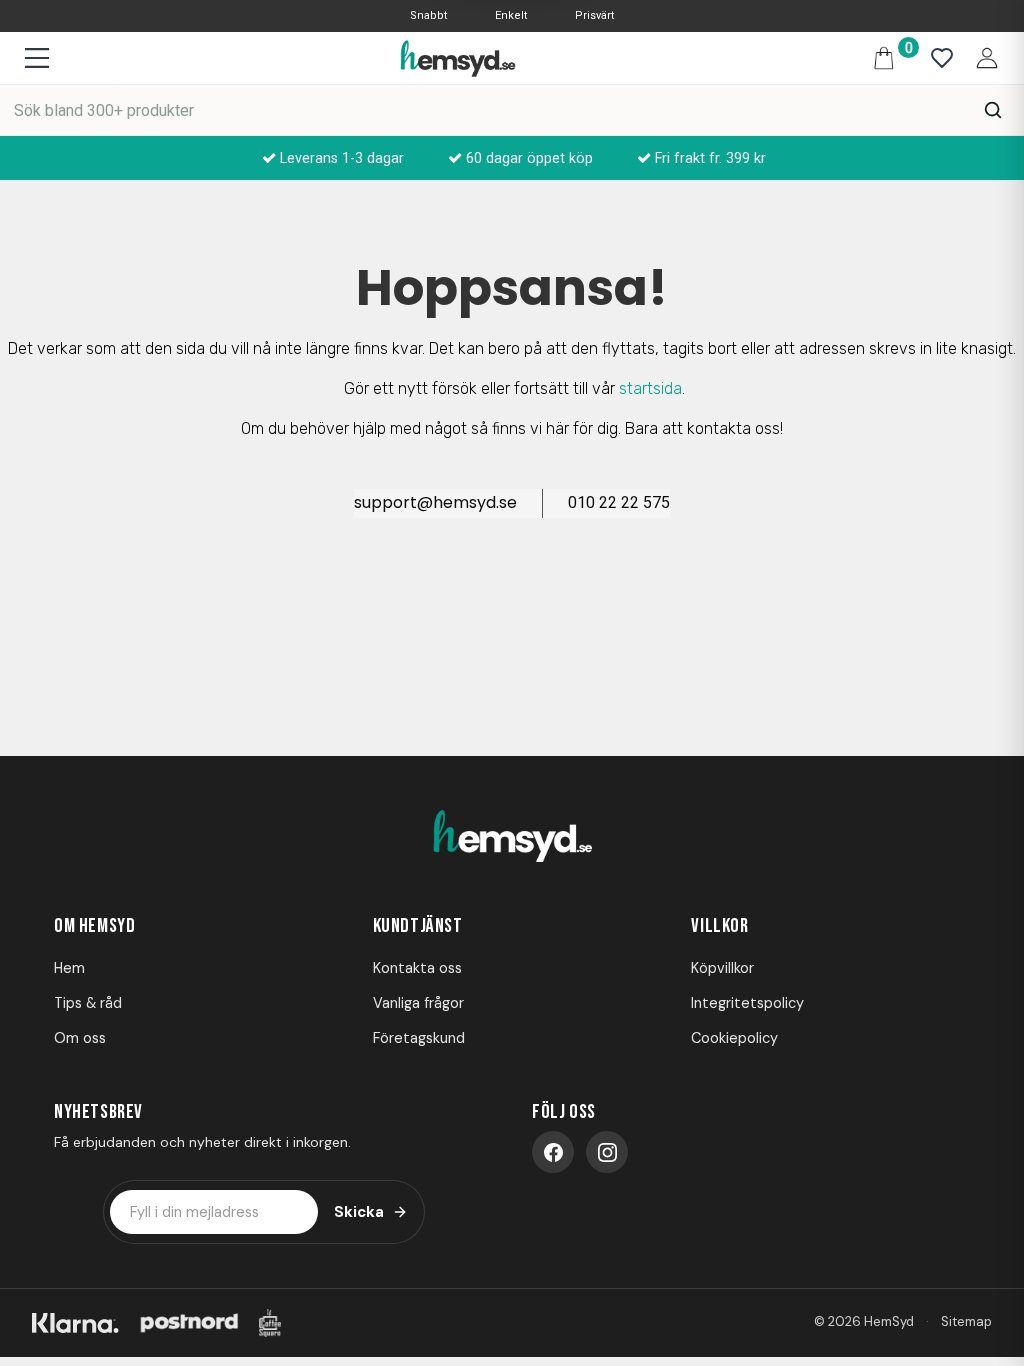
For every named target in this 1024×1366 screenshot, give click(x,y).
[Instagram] (607, 1152)
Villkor (719, 926)
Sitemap (966, 1321)
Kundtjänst (418, 926)
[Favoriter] (937, 58)
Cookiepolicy (734, 1038)
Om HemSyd (94, 926)
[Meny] (36, 58)
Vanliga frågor (418, 1003)
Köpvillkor (722, 968)
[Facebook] (553, 1152)
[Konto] (982, 57)
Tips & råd (88, 1003)
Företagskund (419, 1038)
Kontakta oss (417, 968)
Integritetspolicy (747, 1003)
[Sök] (993, 110)
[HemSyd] (512, 837)
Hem (69, 968)
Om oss (80, 1038)
